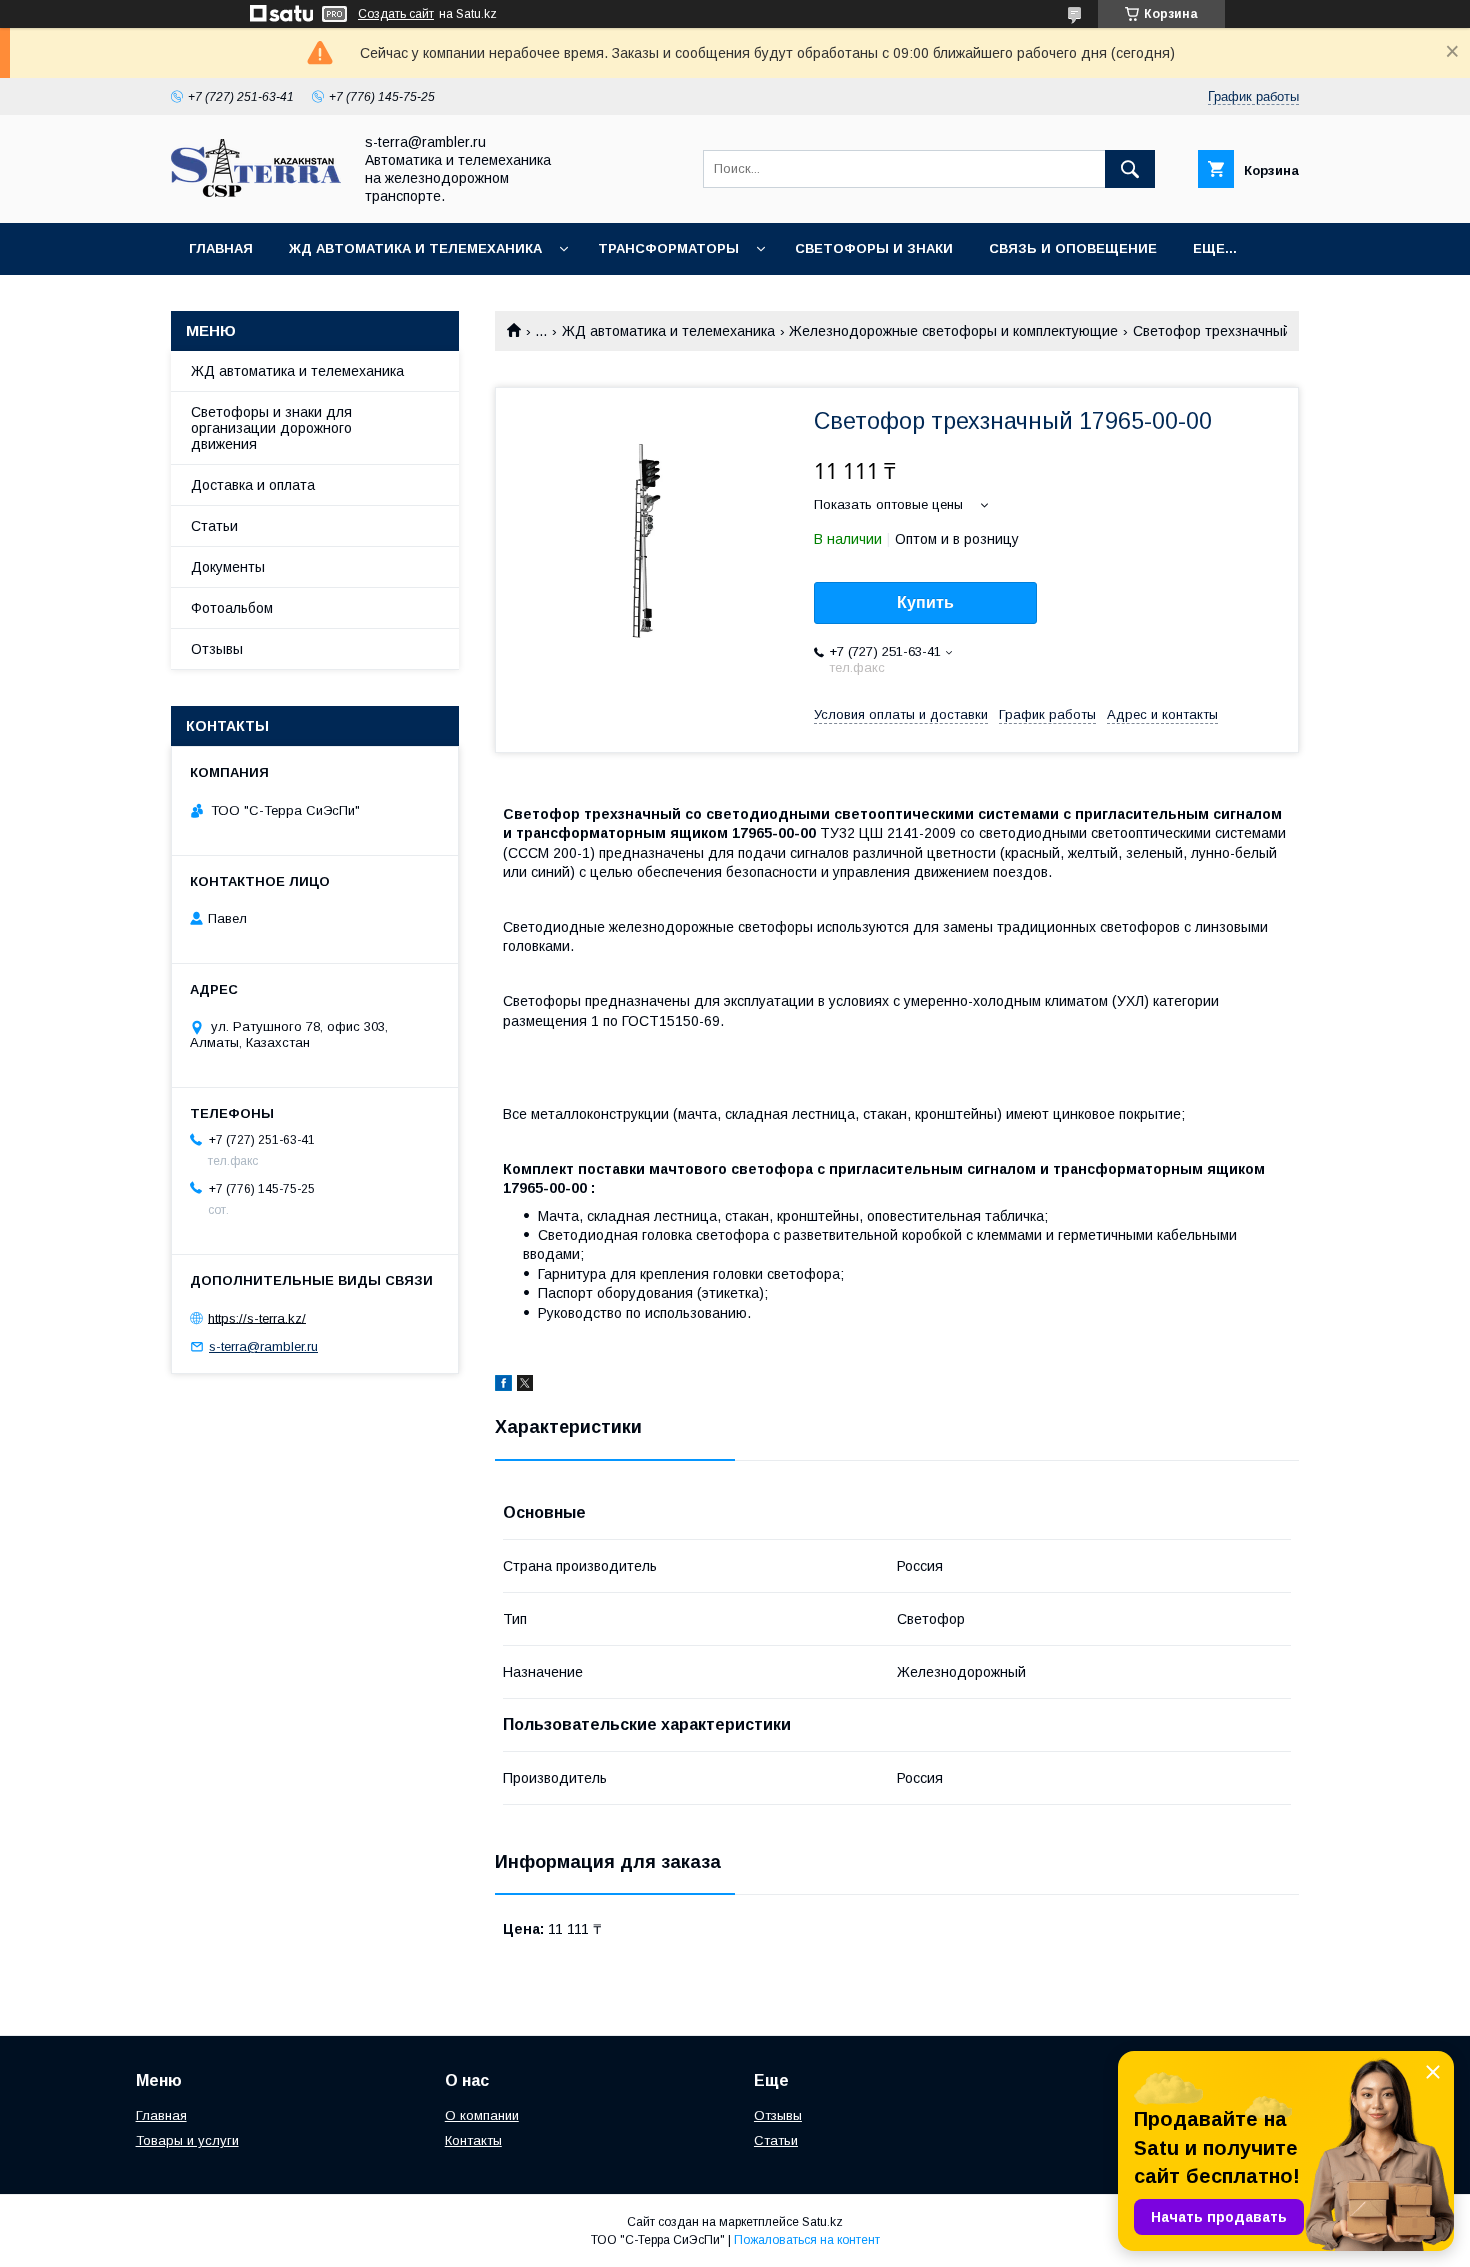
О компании (482, 2115)
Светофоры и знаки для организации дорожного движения (271, 428)
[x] (525, 1386)
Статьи (214, 526)
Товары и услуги (187, 2140)
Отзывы (217, 649)
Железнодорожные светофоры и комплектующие (953, 331)
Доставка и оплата (253, 485)
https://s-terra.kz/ (257, 1317)
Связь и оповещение (1073, 248)
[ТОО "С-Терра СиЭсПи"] (256, 192)
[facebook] (503, 1386)
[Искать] (1130, 169)
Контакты (473, 2140)
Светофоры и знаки (874, 248)
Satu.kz (822, 2222)
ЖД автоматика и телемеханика (415, 248)
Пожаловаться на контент (807, 2240)
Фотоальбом (232, 608)
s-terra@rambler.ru (263, 1346)
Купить (925, 602)
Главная (221, 248)
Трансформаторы (668, 248)
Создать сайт (396, 14)
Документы (228, 567)
